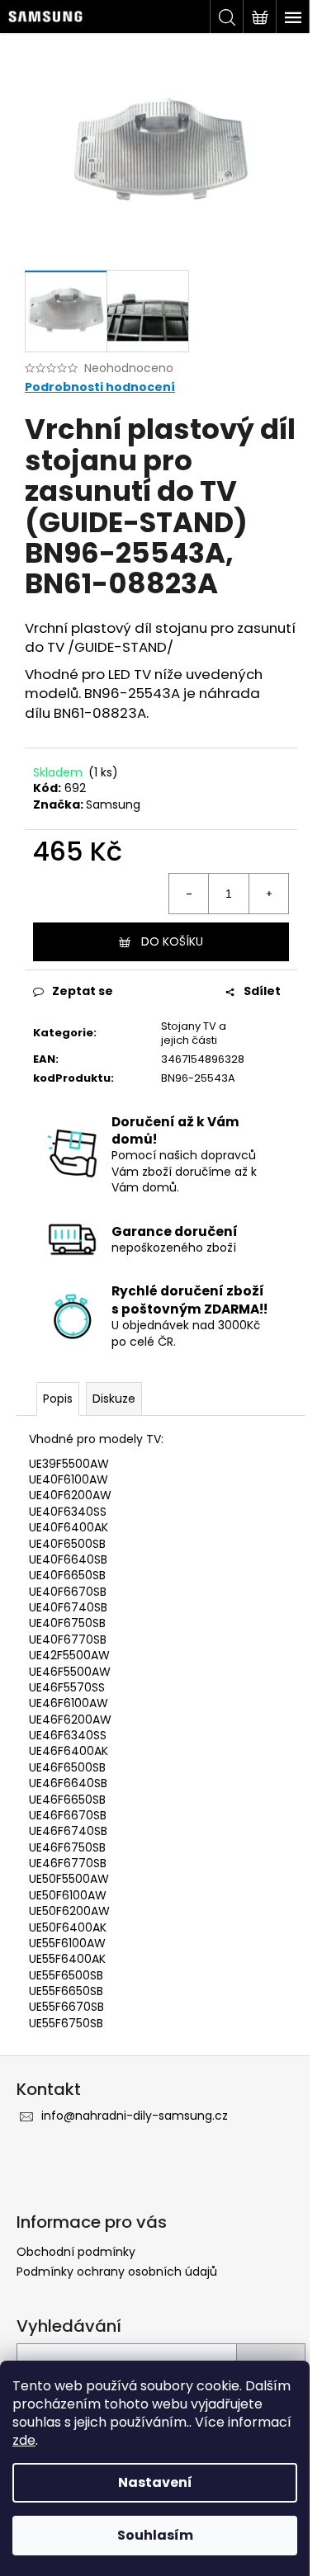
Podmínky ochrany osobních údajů (117, 2272)
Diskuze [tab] (114, 1399)
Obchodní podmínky (76, 2252)
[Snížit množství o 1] (189, 894)
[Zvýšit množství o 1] (268, 894)
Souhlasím (155, 2535)
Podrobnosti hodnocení (100, 387)
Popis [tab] (58, 1399)
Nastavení (155, 2482)
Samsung (113, 804)
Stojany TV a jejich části (194, 1033)
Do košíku (172, 941)
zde (24, 2440)
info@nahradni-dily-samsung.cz (135, 2116)
